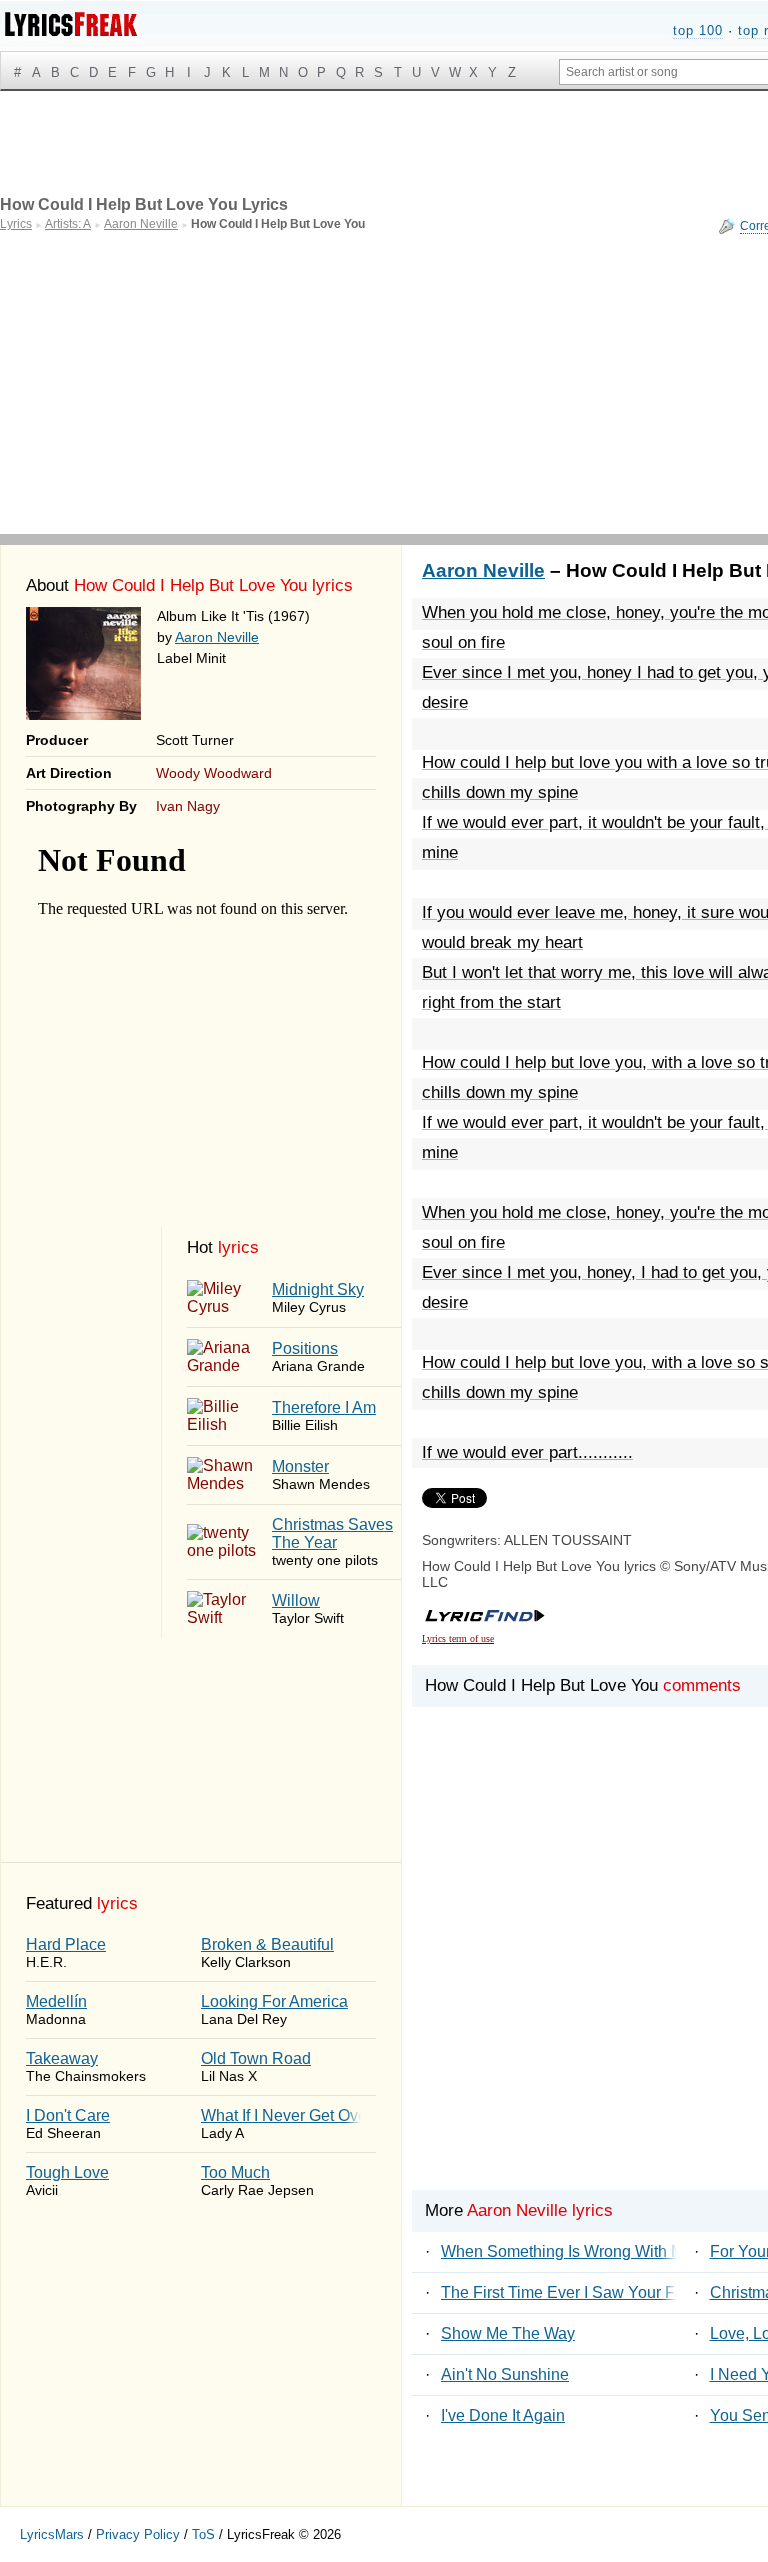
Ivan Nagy (188, 806)
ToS (203, 2534)
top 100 (698, 30)
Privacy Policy (138, 2534)
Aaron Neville (217, 637)
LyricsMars (52, 2534)
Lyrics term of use (458, 1638)
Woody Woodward (214, 773)
